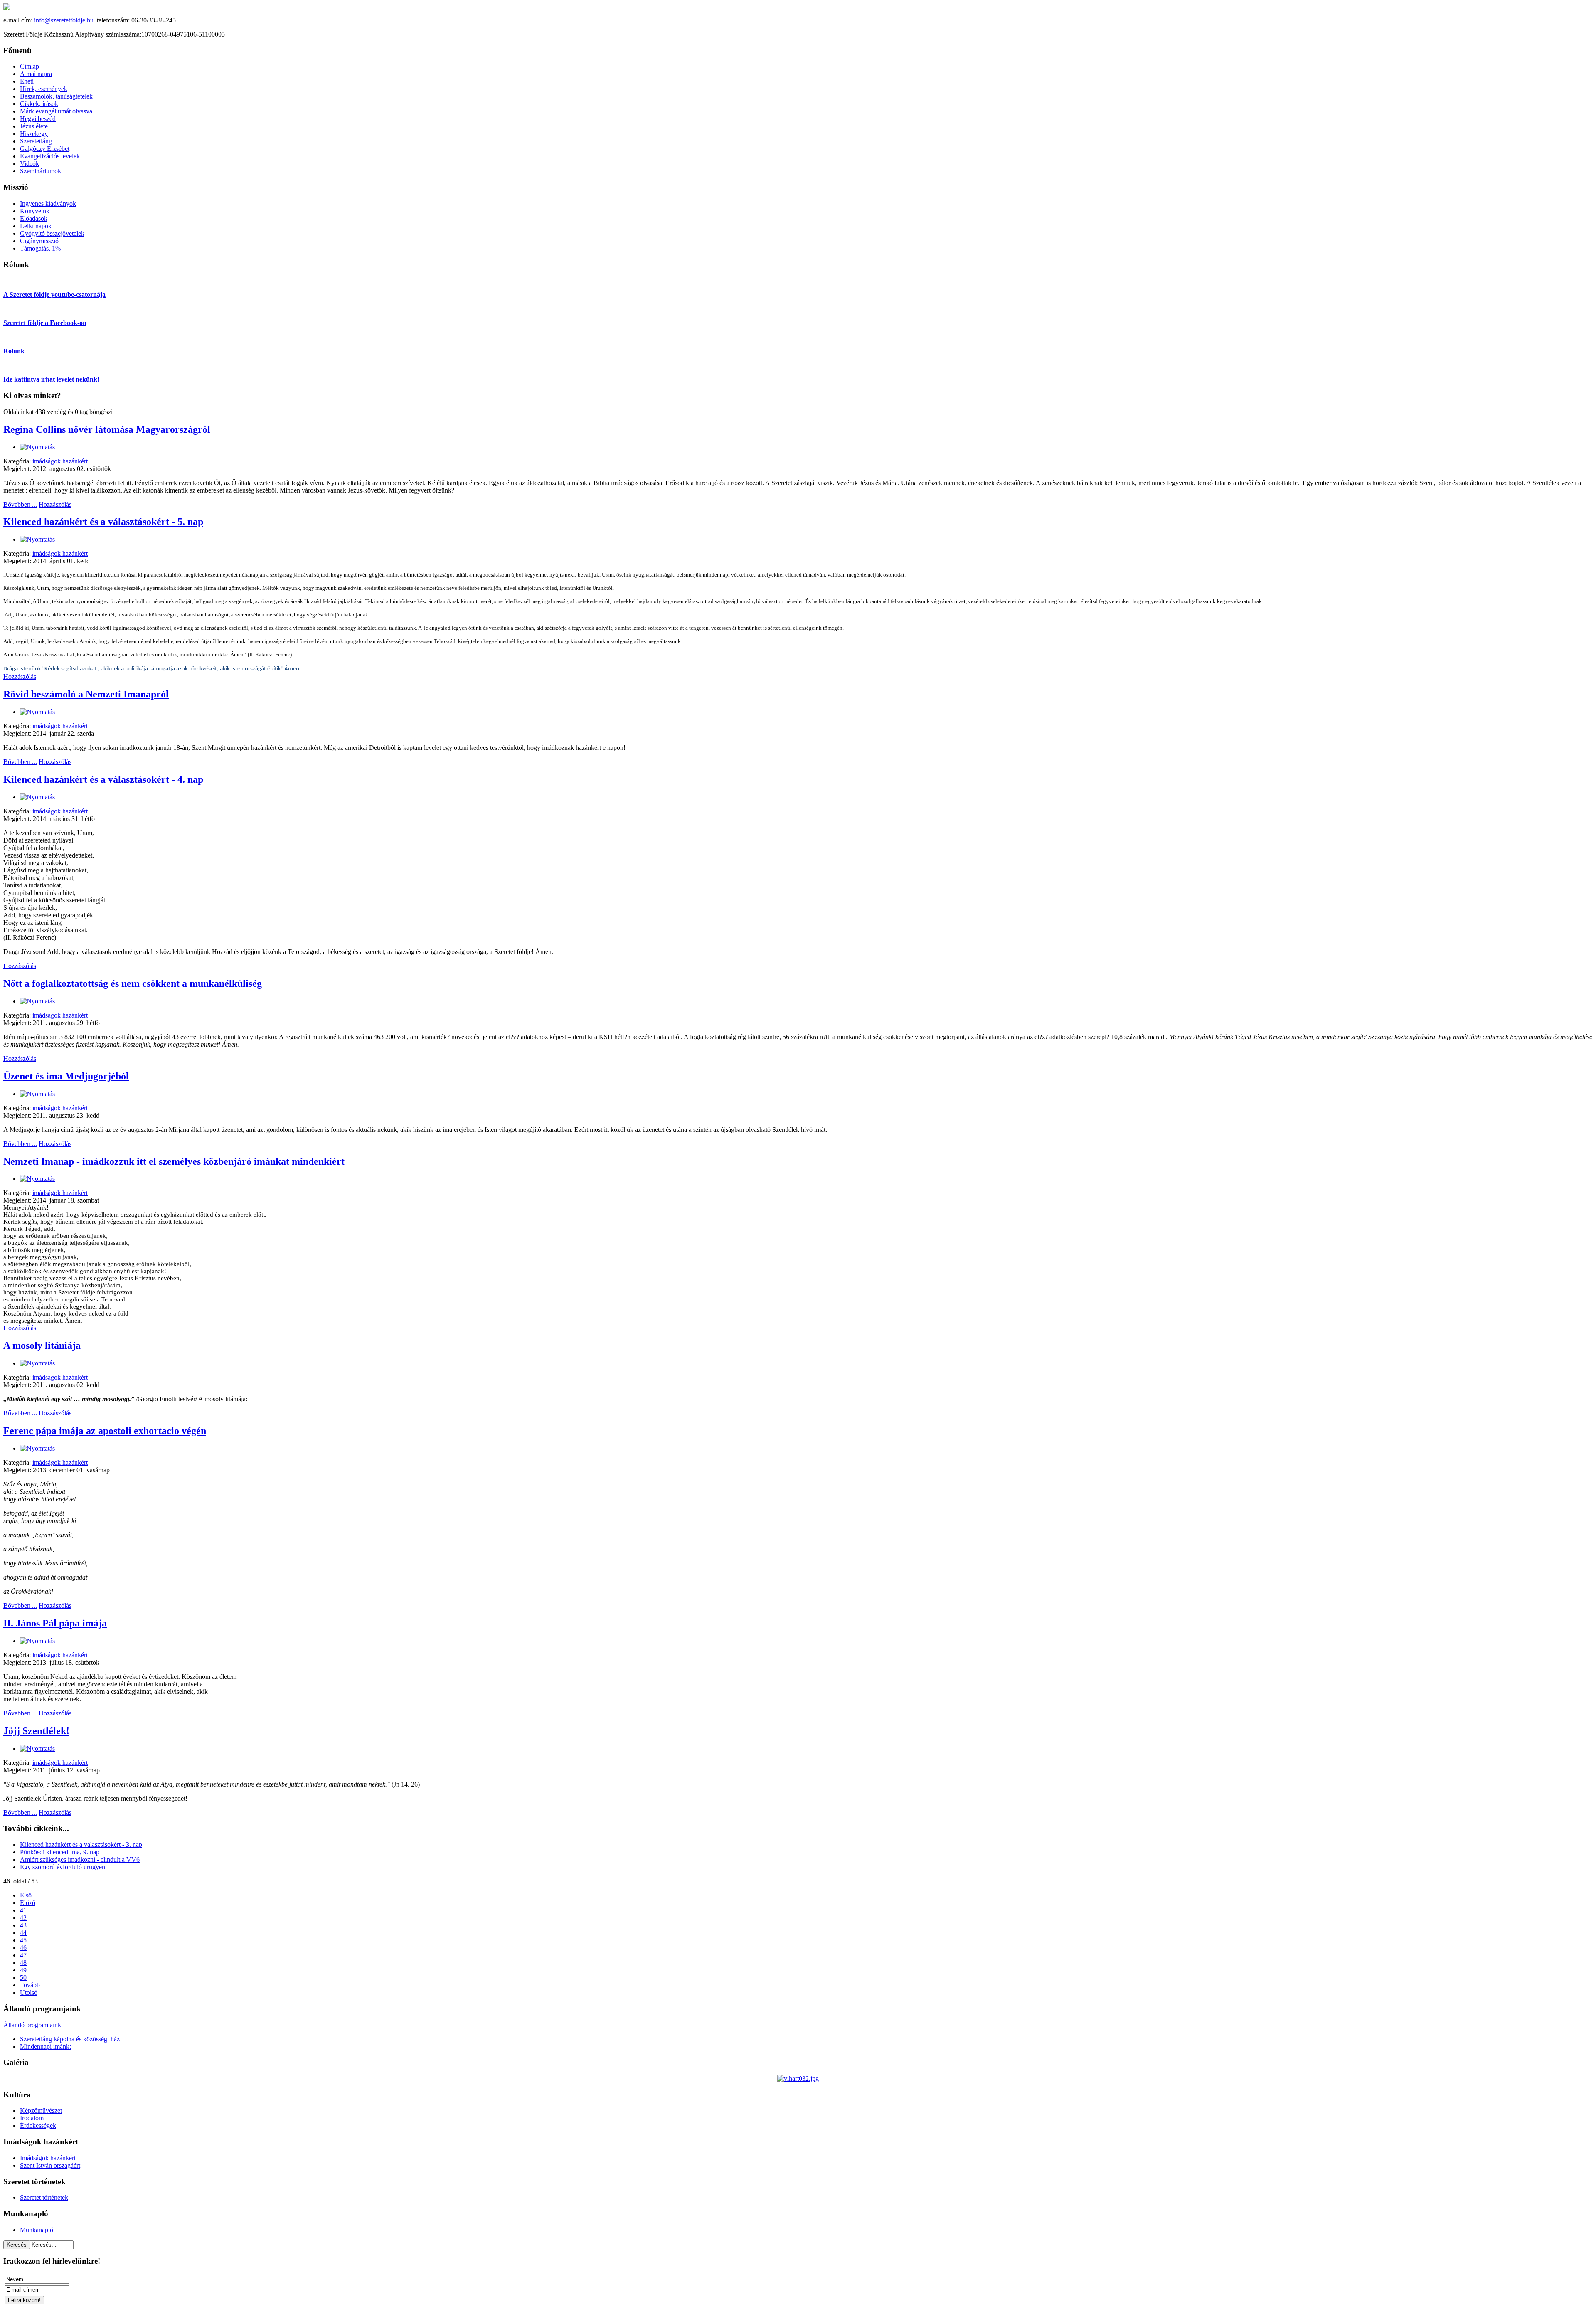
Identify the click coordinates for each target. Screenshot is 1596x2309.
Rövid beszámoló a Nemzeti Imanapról (86, 694)
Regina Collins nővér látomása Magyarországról (107, 429)
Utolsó (29, 1992)
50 (23, 1978)
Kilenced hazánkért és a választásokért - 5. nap (103, 522)
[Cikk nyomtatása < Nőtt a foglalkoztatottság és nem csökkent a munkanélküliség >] (37, 1001)
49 (23, 1970)
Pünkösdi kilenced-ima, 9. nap (60, 1852)
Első (26, 1895)
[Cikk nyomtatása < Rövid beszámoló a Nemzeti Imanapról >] (37, 712)
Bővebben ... (20, 504)
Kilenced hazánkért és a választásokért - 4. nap (103, 779)
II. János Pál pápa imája (55, 1623)
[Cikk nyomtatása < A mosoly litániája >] (37, 1363)
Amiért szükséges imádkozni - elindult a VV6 (80, 1859)
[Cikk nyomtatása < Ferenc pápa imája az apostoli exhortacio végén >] (37, 1448)
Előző (28, 1903)
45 (23, 1940)
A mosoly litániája (42, 1345)
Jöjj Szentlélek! (36, 1731)
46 (23, 1948)
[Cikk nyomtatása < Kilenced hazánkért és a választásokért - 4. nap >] (37, 797)
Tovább (30, 1985)
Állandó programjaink (32, 2025)
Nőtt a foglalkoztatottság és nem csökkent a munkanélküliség (133, 983)
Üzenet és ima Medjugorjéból (66, 1076)
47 (23, 1955)
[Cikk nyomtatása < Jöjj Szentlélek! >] (37, 1748)
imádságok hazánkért (60, 461)
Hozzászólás (55, 504)
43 (23, 1925)
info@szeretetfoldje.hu (64, 20)
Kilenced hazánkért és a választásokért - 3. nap (81, 1844)
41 (23, 1910)
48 (23, 1963)
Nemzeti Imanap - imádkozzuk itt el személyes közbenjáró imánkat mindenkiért (174, 1161)
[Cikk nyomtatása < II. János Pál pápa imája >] (37, 1641)
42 (23, 1918)
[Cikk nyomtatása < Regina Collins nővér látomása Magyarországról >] (37, 447)
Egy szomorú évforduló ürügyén (63, 1867)
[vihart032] (798, 2079)
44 (23, 1933)
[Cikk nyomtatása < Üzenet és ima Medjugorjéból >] (37, 1094)
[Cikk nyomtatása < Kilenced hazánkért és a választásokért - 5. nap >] (37, 539)
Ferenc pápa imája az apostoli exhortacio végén (105, 1431)
